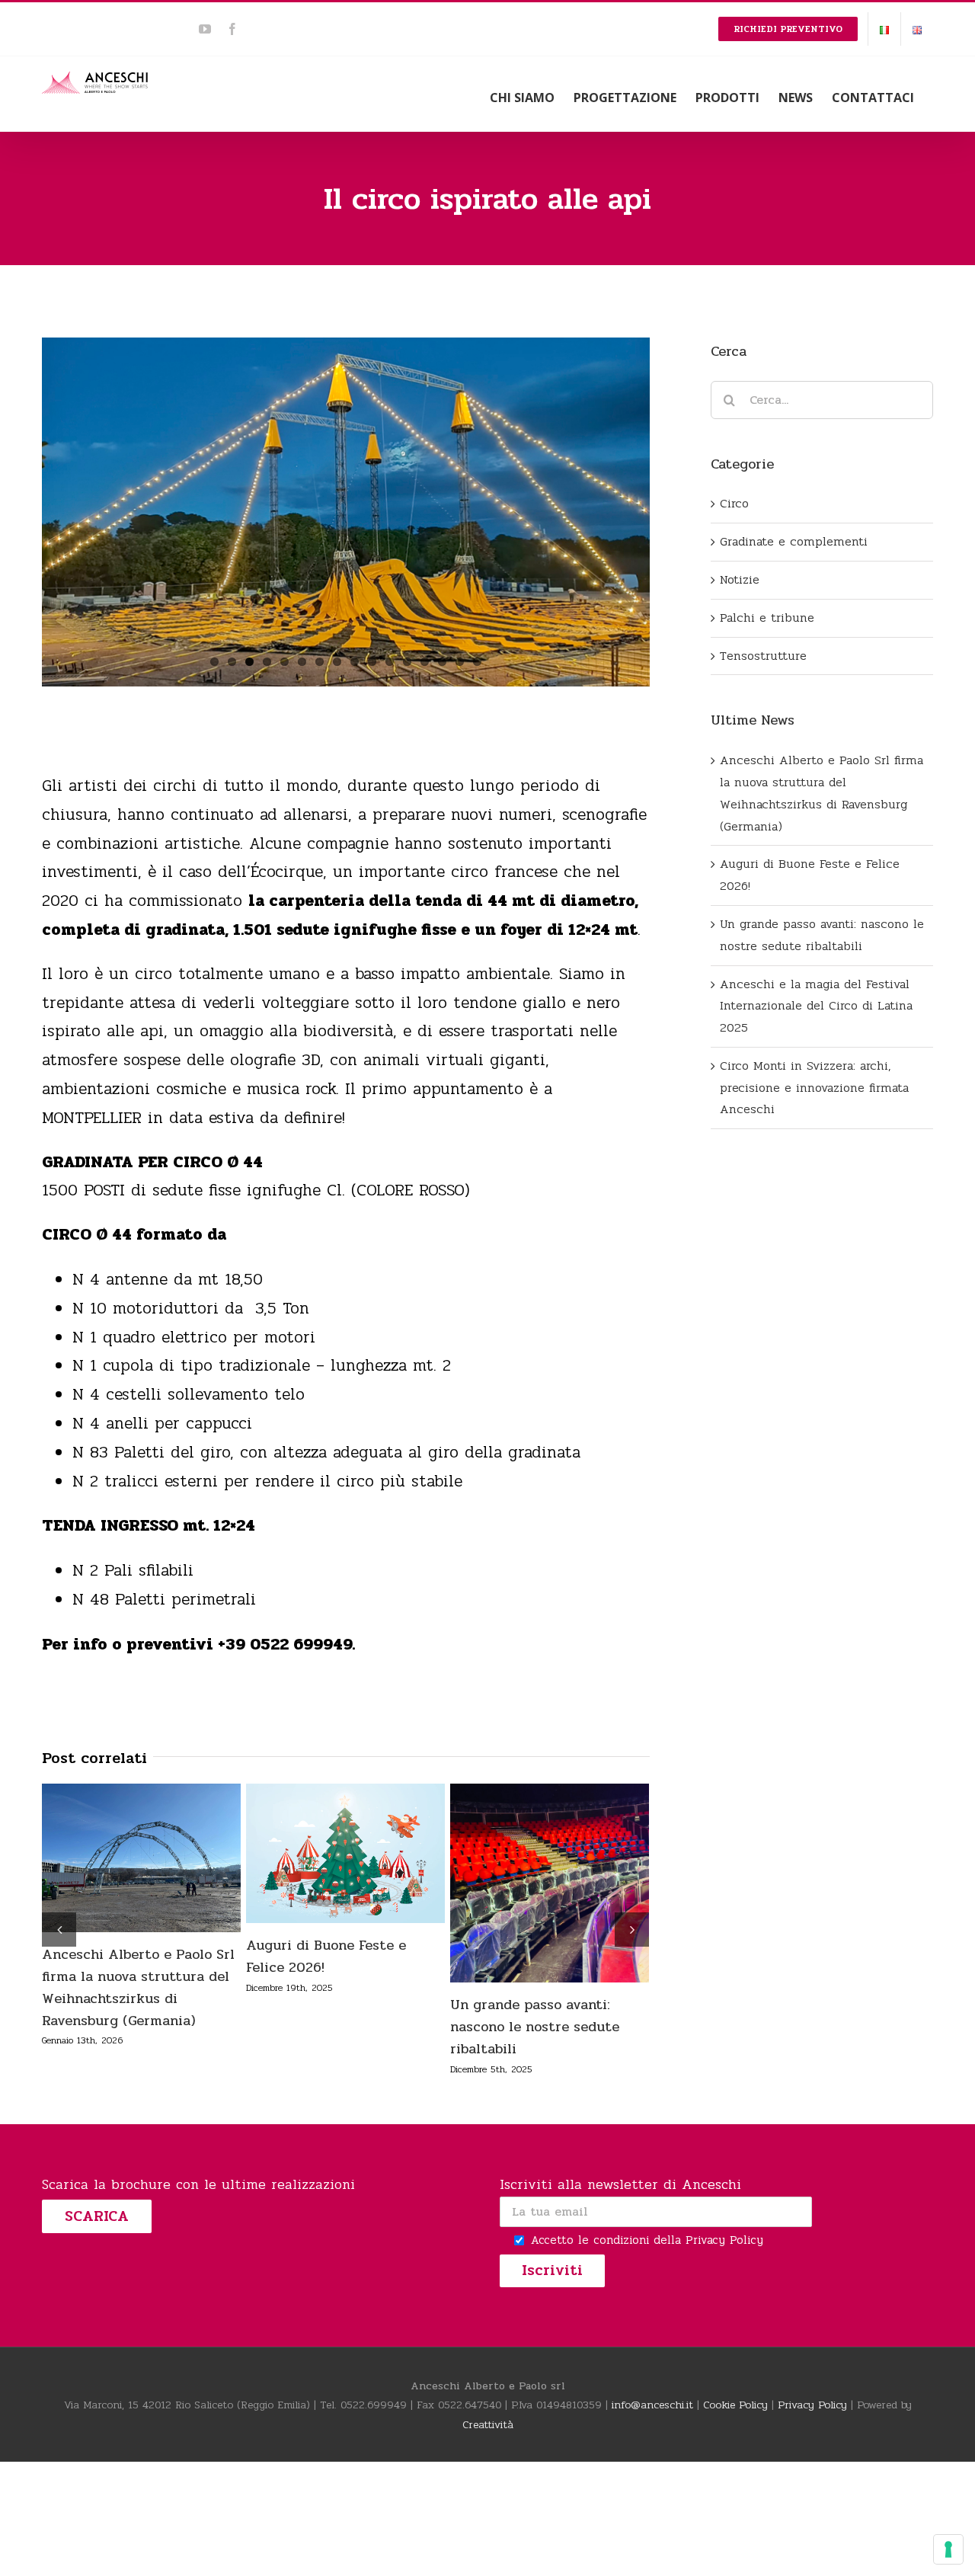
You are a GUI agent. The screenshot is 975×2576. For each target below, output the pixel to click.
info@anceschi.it (652, 2405)
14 (442, 662)
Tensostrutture (763, 656)
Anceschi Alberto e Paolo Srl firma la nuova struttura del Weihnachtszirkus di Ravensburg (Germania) (110, 1858)
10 (372, 662)
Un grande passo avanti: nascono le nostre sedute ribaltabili (519, 1883)
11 (390, 662)
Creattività (488, 2425)
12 (407, 662)
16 (477, 662)
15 (460, 662)
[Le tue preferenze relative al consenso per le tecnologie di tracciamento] (948, 2549)
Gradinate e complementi (794, 541)
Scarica (97, 2216)
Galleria (172, 1858)
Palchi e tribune (767, 618)
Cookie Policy (735, 2405)
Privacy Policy (724, 2240)
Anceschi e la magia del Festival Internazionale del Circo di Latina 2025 (816, 1006)
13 (425, 662)
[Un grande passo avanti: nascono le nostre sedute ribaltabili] (550, 1883)
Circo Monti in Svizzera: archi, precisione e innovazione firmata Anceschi (814, 1088)
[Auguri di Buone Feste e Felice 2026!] (345, 1853)
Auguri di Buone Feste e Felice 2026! (315, 1853)
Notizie (740, 579)
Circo (734, 503)
